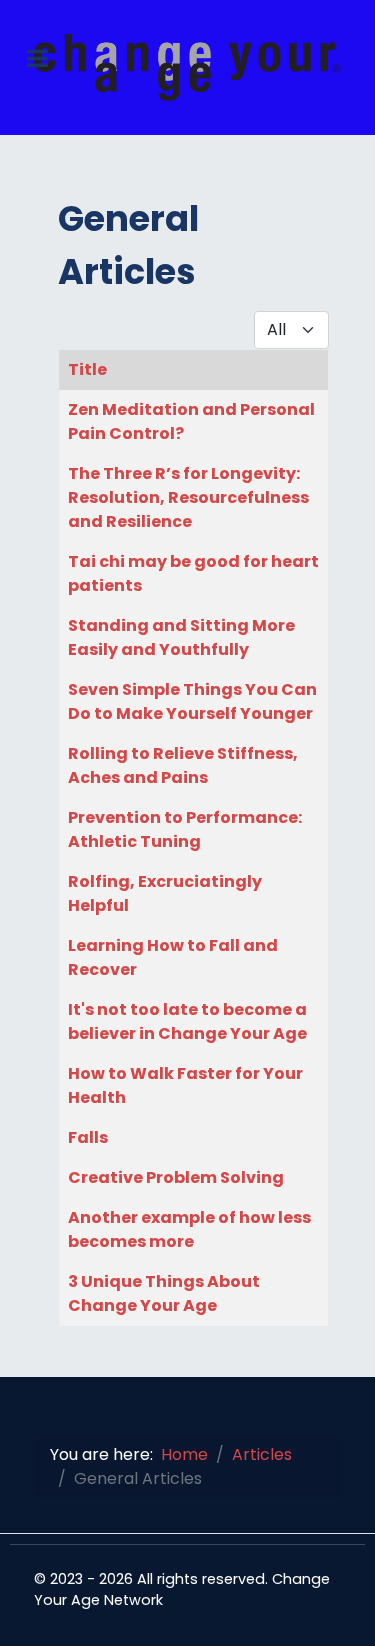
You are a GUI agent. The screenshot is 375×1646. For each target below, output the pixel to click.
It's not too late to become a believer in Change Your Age (187, 1021)
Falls (88, 1137)
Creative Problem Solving (176, 1177)
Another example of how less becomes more (189, 1229)
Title (87, 369)
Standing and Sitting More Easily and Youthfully (181, 637)
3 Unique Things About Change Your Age (164, 1293)
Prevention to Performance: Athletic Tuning (185, 829)
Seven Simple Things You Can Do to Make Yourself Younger (192, 701)
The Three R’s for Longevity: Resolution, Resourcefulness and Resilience (188, 497)
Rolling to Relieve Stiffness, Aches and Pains (183, 765)
